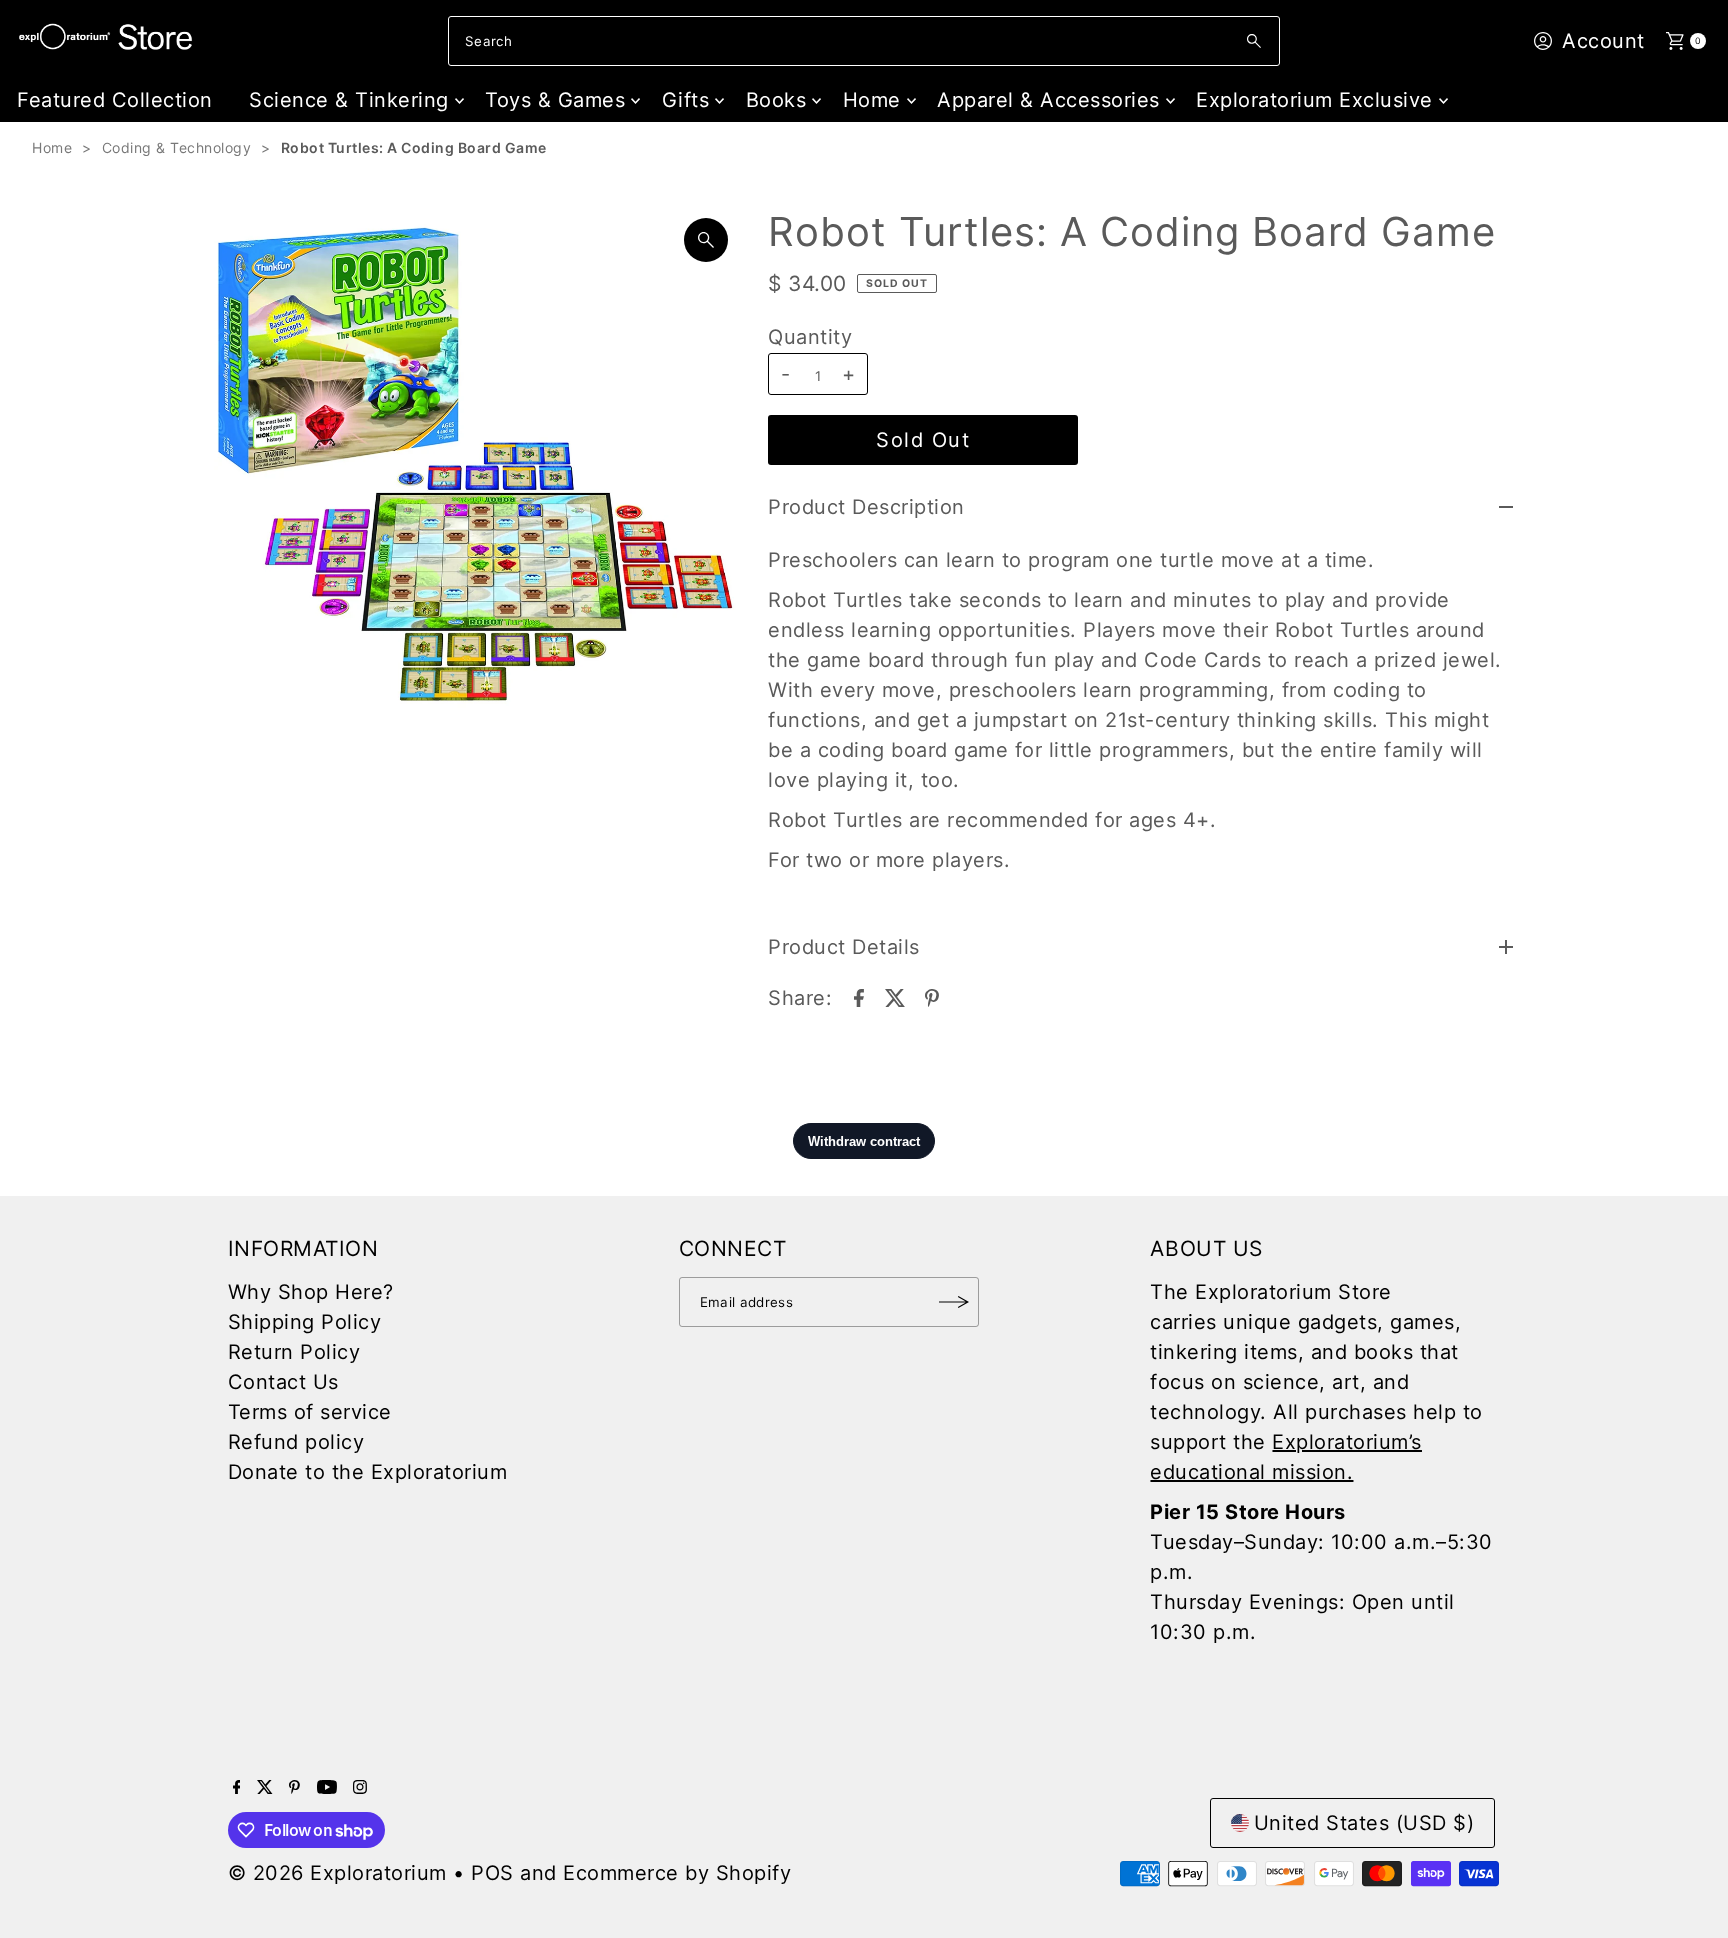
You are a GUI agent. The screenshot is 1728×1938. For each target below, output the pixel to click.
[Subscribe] (954, 1302)
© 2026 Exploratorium (337, 1873)
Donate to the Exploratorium (368, 1472)
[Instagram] (360, 1787)
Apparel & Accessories (1048, 100)
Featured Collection (115, 100)
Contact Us (283, 1382)
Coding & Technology (177, 147)
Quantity (810, 337)
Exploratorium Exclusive (1314, 100)
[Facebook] (237, 1787)
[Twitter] (265, 1787)
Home (872, 100)
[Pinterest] (294, 1787)
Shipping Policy (305, 1322)
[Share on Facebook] (859, 996)
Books (776, 100)
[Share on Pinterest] (932, 996)
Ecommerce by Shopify (677, 1873)
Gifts (686, 100)
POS (492, 1873)
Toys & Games (555, 100)
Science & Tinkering (349, 100)
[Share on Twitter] (895, 996)
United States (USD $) (1364, 1823)
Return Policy (294, 1352)
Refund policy (296, 1442)
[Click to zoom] (706, 240)
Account (1603, 41)
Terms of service (310, 1412)
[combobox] (864, 41)
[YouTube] (327, 1787)
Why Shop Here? (311, 1292)
